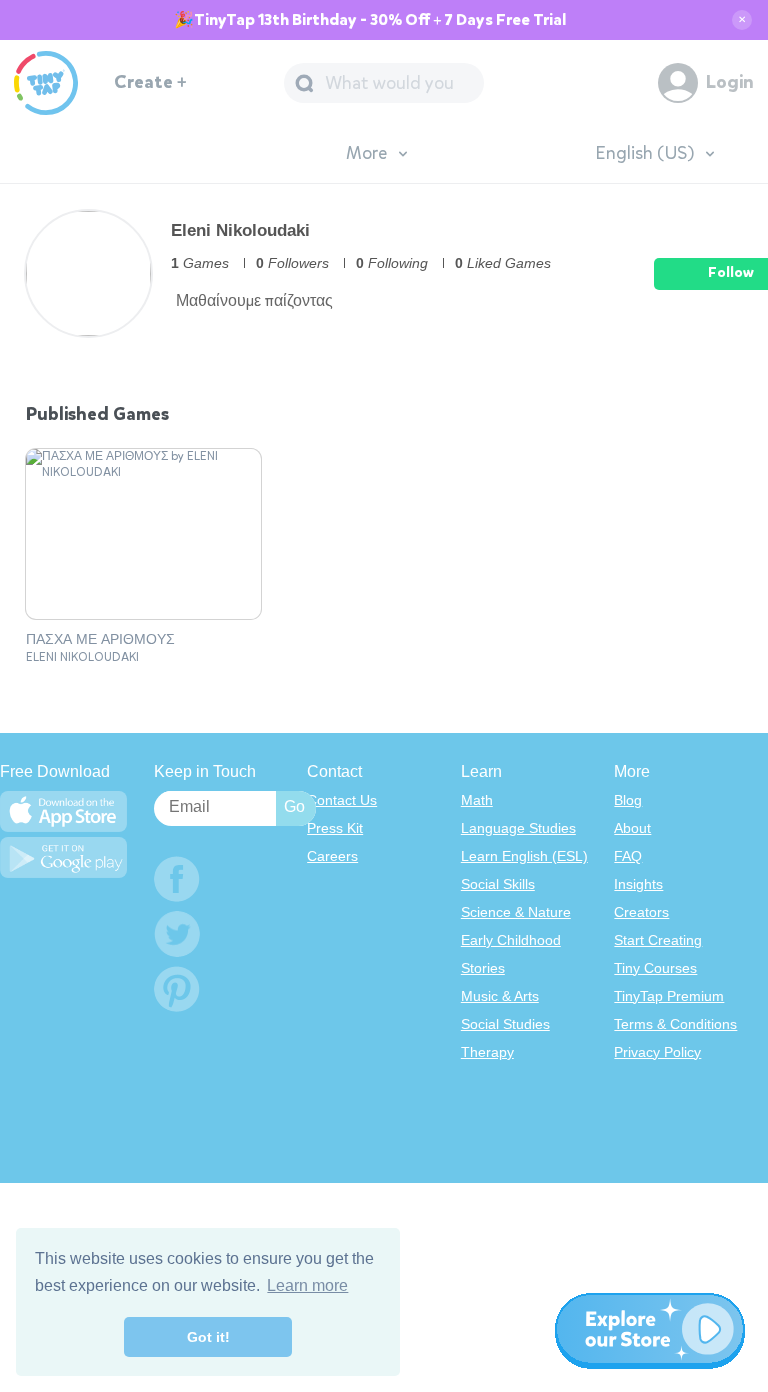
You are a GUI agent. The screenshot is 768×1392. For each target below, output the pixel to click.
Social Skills (498, 884)
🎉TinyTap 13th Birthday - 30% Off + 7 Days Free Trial (370, 20)
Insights (638, 884)
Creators (641, 912)
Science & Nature (516, 912)
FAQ (628, 856)
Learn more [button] (307, 1285)
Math (477, 800)
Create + (150, 82)
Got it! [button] (208, 1337)
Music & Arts (500, 996)
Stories (483, 968)
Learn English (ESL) (524, 856)
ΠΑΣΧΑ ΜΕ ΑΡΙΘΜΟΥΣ (100, 640)
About (632, 828)
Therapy (487, 1052)
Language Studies (518, 828)
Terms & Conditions (675, 1024)
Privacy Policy (657, 1052)
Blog (628, 800)
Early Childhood (511, 940)
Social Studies (505, 1024)
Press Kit (335, 828)
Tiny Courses (655, 968)
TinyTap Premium (669, 996)
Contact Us (342, 800)
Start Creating (658, 940)
